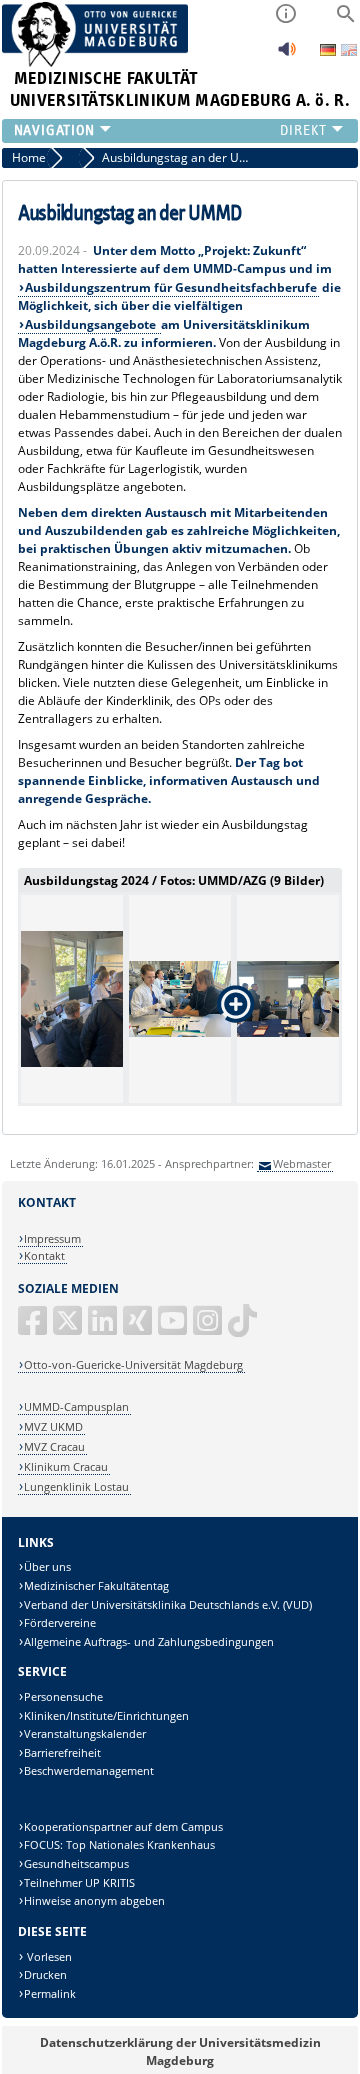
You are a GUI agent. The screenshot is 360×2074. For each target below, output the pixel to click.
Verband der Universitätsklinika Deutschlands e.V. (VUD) (168, 1604)
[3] (180, 998)
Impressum (52, 1238)
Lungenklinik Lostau (76, 1486)
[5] (288, 998)
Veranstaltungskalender (85, 1733)
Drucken (45, 1974)
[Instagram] (209, 1328)
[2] (72, 998)
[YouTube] (174, 1328)
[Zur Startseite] (95, 62)
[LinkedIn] (104, 1328)
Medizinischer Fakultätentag (96, 1585)
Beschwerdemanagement (89, 1770)
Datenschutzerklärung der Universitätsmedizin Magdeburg (180, 2051)
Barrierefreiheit (62, 1752)
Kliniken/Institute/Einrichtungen (106, 1715)
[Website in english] (349, 52)
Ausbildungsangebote (92, 324)
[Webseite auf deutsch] (329, 51)
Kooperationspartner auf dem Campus (123, 1826)
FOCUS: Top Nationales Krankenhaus (119, 1844)
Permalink (50, 1993)
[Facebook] (34, 1328)
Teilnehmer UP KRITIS (79, 1882)
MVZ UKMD (53, 1426)
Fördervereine (60, 1622)
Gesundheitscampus (76, 1863)
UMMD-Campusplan (76, 1406)
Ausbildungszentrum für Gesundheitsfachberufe (171, 287)
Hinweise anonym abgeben (94, 1900)
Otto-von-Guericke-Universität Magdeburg (133, 1364)
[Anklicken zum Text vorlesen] (287, 54)
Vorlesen (48, 1956)
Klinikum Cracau (66, 1466)
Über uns (47, 1566)
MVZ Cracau (54, 1446)
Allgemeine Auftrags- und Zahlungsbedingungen (149, 1641)
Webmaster (302, 1163)
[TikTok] (244, 1328)
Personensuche (63, 1696)
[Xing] (139, 1328)
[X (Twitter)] (69, 1328)
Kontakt (44, 1255)
